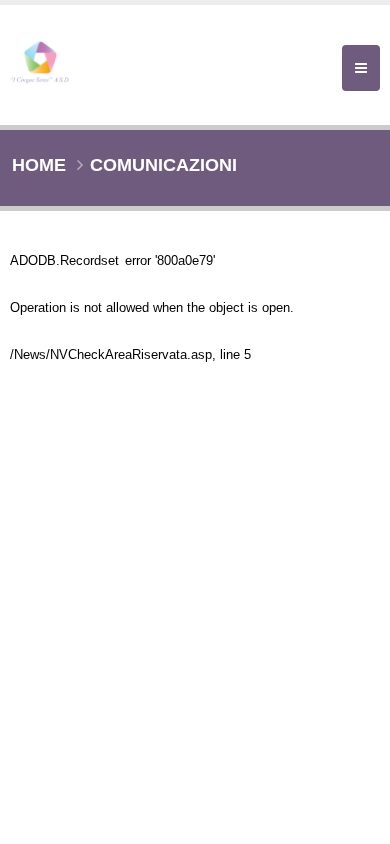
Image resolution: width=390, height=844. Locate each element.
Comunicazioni (163, 165)
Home (39, 165)
